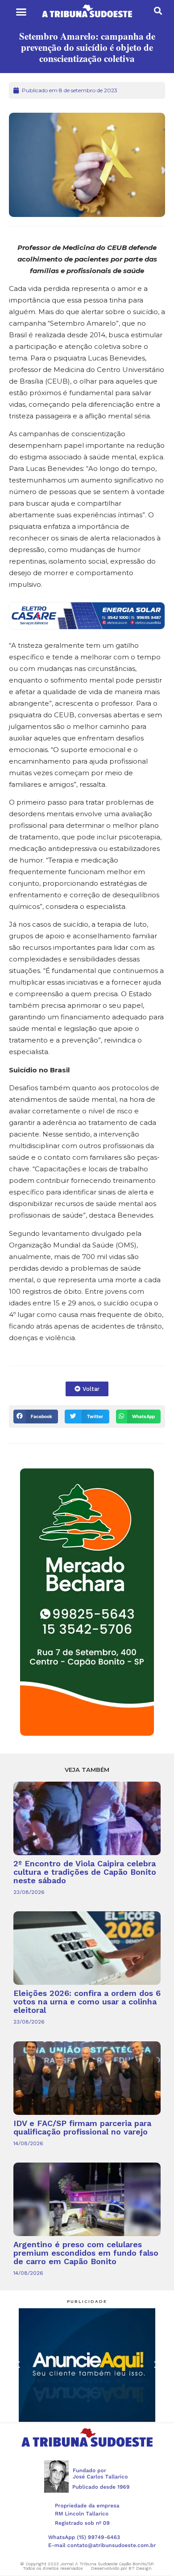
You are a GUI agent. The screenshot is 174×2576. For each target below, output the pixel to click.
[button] (21, 12)
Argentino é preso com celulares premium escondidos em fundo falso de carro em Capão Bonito (86, 2253)
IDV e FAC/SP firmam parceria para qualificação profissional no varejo (82, 2127)
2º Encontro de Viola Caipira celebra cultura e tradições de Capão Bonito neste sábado (85, 1872)
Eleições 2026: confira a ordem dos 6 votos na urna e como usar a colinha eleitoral (87, 2002)
